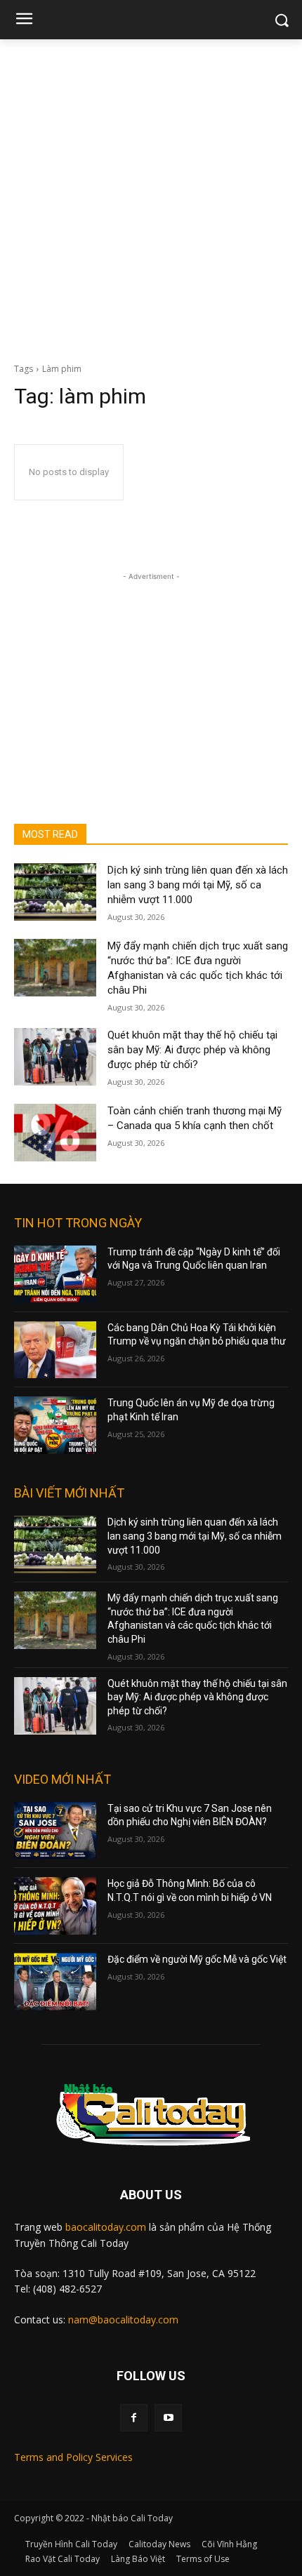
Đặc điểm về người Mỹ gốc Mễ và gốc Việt (197, 1959)
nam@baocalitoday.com (123, 2320)
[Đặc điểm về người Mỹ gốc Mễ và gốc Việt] (55, 1982)
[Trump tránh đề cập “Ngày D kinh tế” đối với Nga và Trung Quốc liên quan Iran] (55, 1274)
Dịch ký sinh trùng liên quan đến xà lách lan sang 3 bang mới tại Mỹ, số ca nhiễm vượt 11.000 (198, 885)
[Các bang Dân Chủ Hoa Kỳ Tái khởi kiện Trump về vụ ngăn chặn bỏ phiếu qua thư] (55, 1350)
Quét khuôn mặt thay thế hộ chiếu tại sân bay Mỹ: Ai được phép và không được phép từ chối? (192, 1050)
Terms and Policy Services (73, 2457)
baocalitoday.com (106, 2227)
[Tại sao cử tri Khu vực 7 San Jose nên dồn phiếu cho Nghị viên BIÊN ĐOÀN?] (55, 1831)
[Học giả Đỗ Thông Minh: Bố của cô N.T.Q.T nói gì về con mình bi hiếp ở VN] (55, 1906)
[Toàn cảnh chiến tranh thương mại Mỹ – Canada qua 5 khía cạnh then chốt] (55, 1133)
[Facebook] (134, 2418)
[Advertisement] (151, 197)
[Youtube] (168, 2418)
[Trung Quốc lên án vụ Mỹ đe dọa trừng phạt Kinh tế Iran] (55, 1425)
